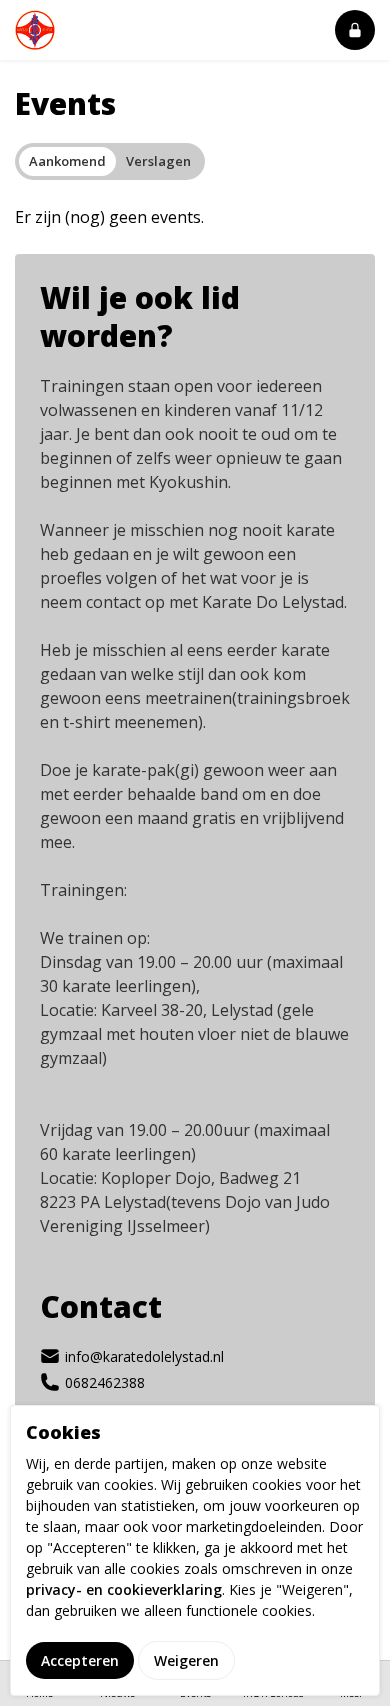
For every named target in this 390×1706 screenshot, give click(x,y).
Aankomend (67, 161)
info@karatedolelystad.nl (144, 1356)
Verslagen (158, 161)
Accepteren (80, 1660)
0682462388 (105, 1382)
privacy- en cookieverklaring (124, 1589)
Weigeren (186, 1660)
